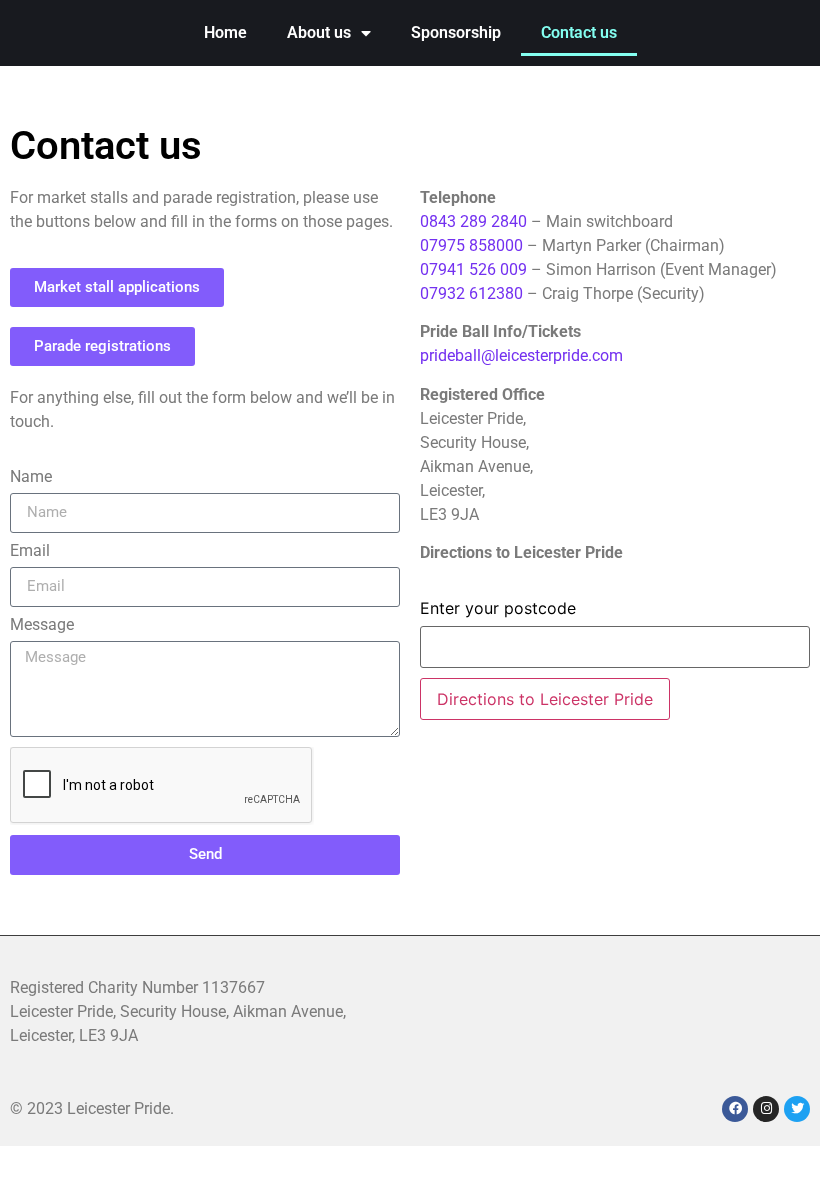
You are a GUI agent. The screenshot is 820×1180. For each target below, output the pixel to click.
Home (225, 32)
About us (319, 32)
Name (31, 477)
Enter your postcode (498, 608)
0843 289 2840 (473, 221)
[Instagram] (766, 1109)
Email (30, 551)
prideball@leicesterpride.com (521, 355)
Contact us (579, 32)
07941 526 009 (475, 269)
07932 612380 (471, 293)
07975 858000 (471, 245)
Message (42, 625)
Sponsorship (456, 32)
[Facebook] (735, 1109)
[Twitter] (797, 1109)
